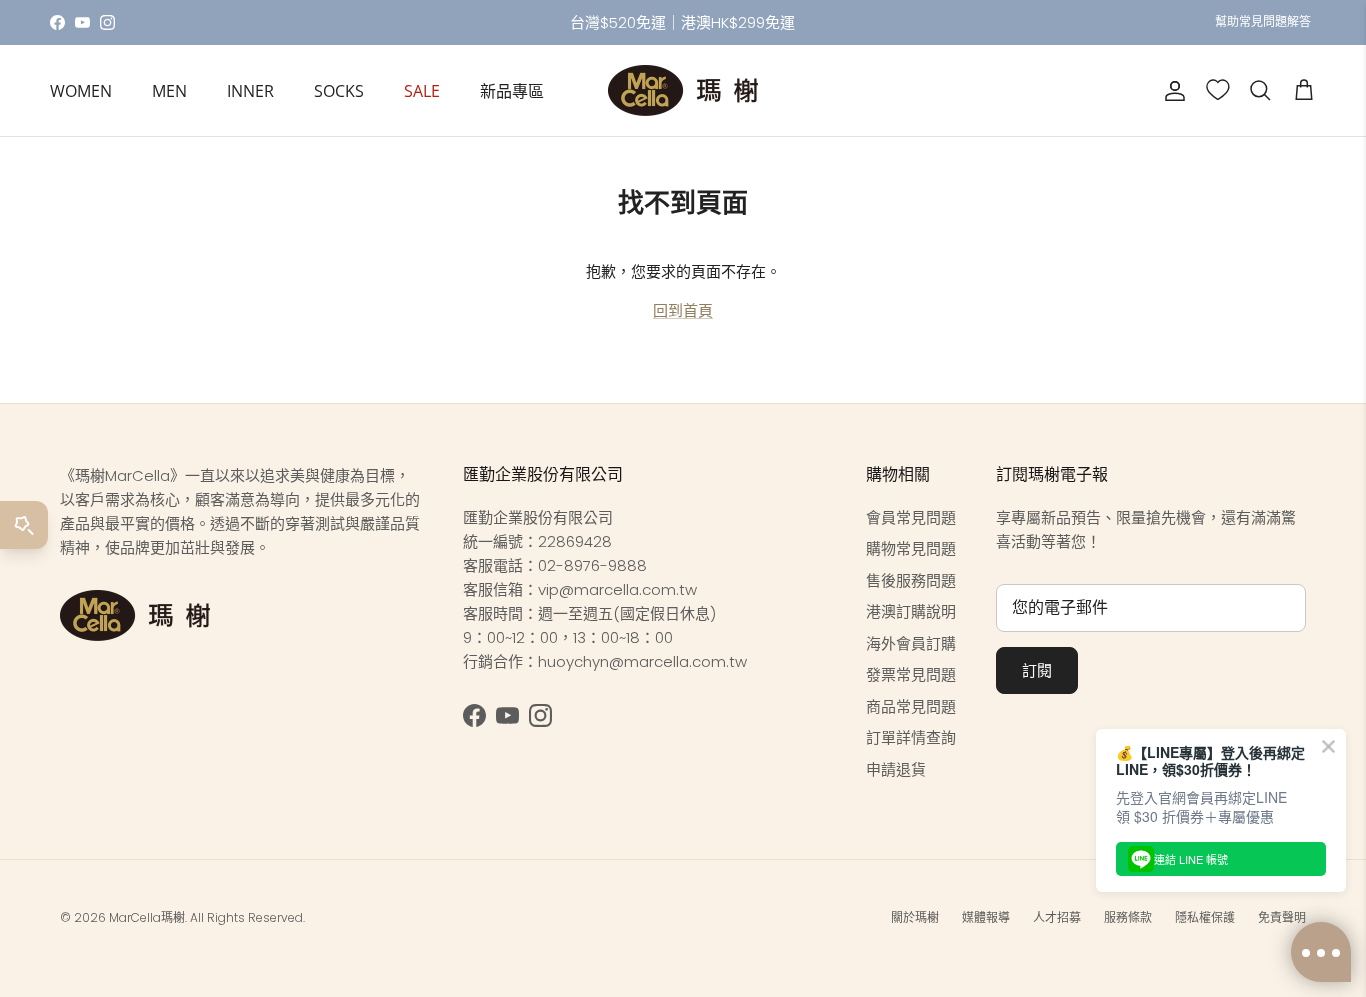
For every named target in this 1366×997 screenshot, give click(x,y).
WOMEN (81, 91)
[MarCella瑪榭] (683, 90)
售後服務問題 (911, 580)
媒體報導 (986, 917)
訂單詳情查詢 (911, 737)
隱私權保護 (1205, 917)
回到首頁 (683, 310)
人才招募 (1057, 917)
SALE (422, 91)
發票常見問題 (911, 674)
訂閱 (1037, 670)
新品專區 (512, 91)
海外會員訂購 (911, 643)
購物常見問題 (911, 548)
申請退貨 (896, 769)
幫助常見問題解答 (1263, 21)
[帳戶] (1171, 91)
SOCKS (339, 91)
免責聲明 (1282, 917)
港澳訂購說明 (911, 611)
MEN (169, 91)
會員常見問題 (911, 517)
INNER (250, 91)
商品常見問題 (911, 706)
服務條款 (1128, 917)
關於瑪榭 (915, 917)
